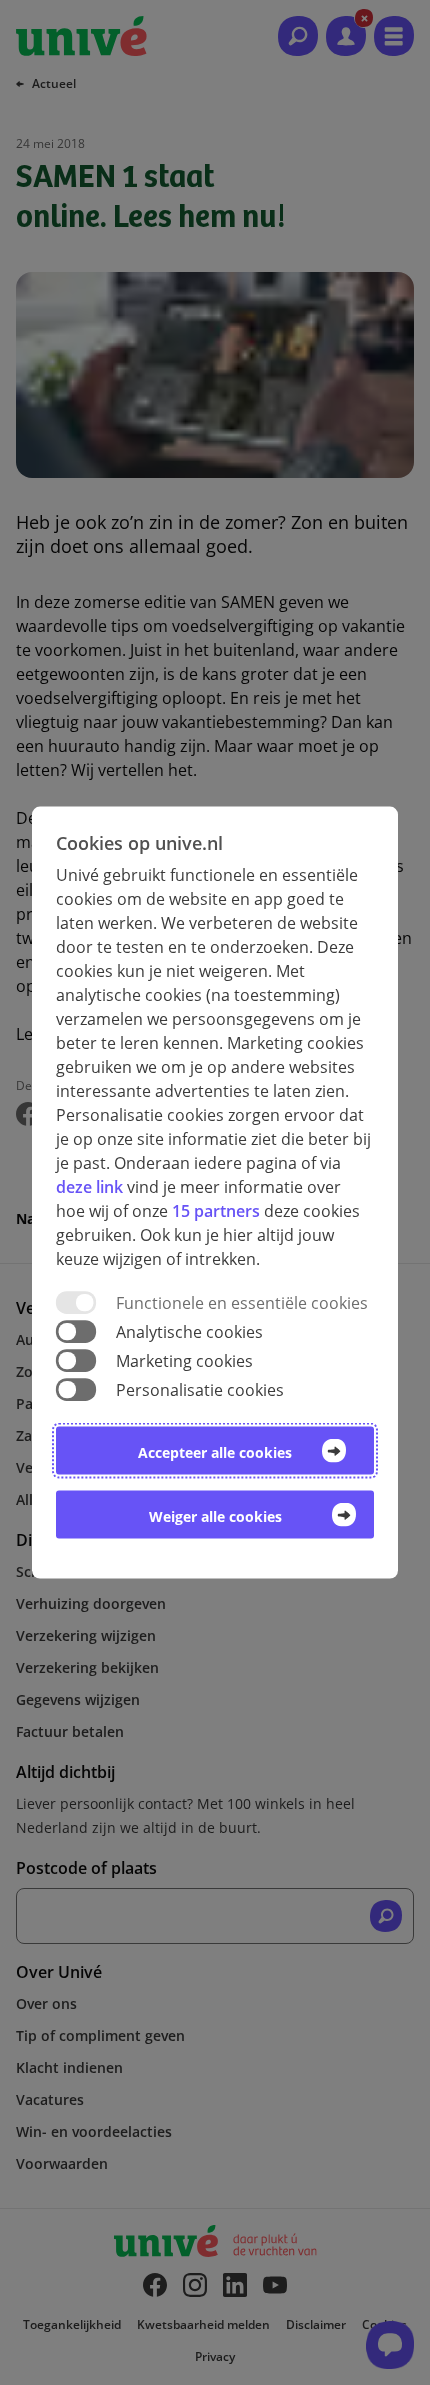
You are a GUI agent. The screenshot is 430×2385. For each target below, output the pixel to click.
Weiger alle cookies (215, 1516)
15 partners (216, 1210)
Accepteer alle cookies (215, 1452)
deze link (89, 1186)
